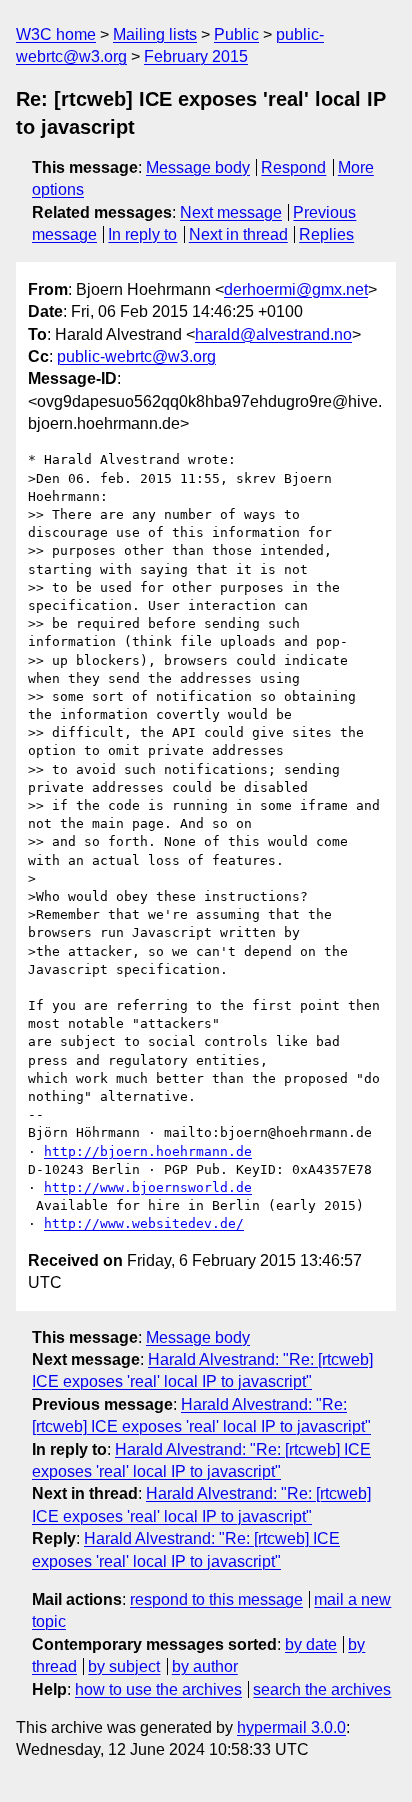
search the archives (322, 1689)
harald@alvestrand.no (273, 334)
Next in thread (238, 234)
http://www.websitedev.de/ (144, 1223)
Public (236, 34)
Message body (198, 167)
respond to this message (216, 1599)
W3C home (56, 34)
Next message (231, 212)
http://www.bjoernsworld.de (148, 1187)
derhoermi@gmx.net (296, 289)
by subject (124, 1666)
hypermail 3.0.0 (291, 1727)
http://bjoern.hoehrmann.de (148, 1151)
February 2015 (196, 56)
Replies (326, 234)
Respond (293, 167)
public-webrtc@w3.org (136, 356)
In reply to (142, 234)
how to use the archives (158, 1689)
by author (205, 1666)
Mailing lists (155, 34)
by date (311, 1644)
